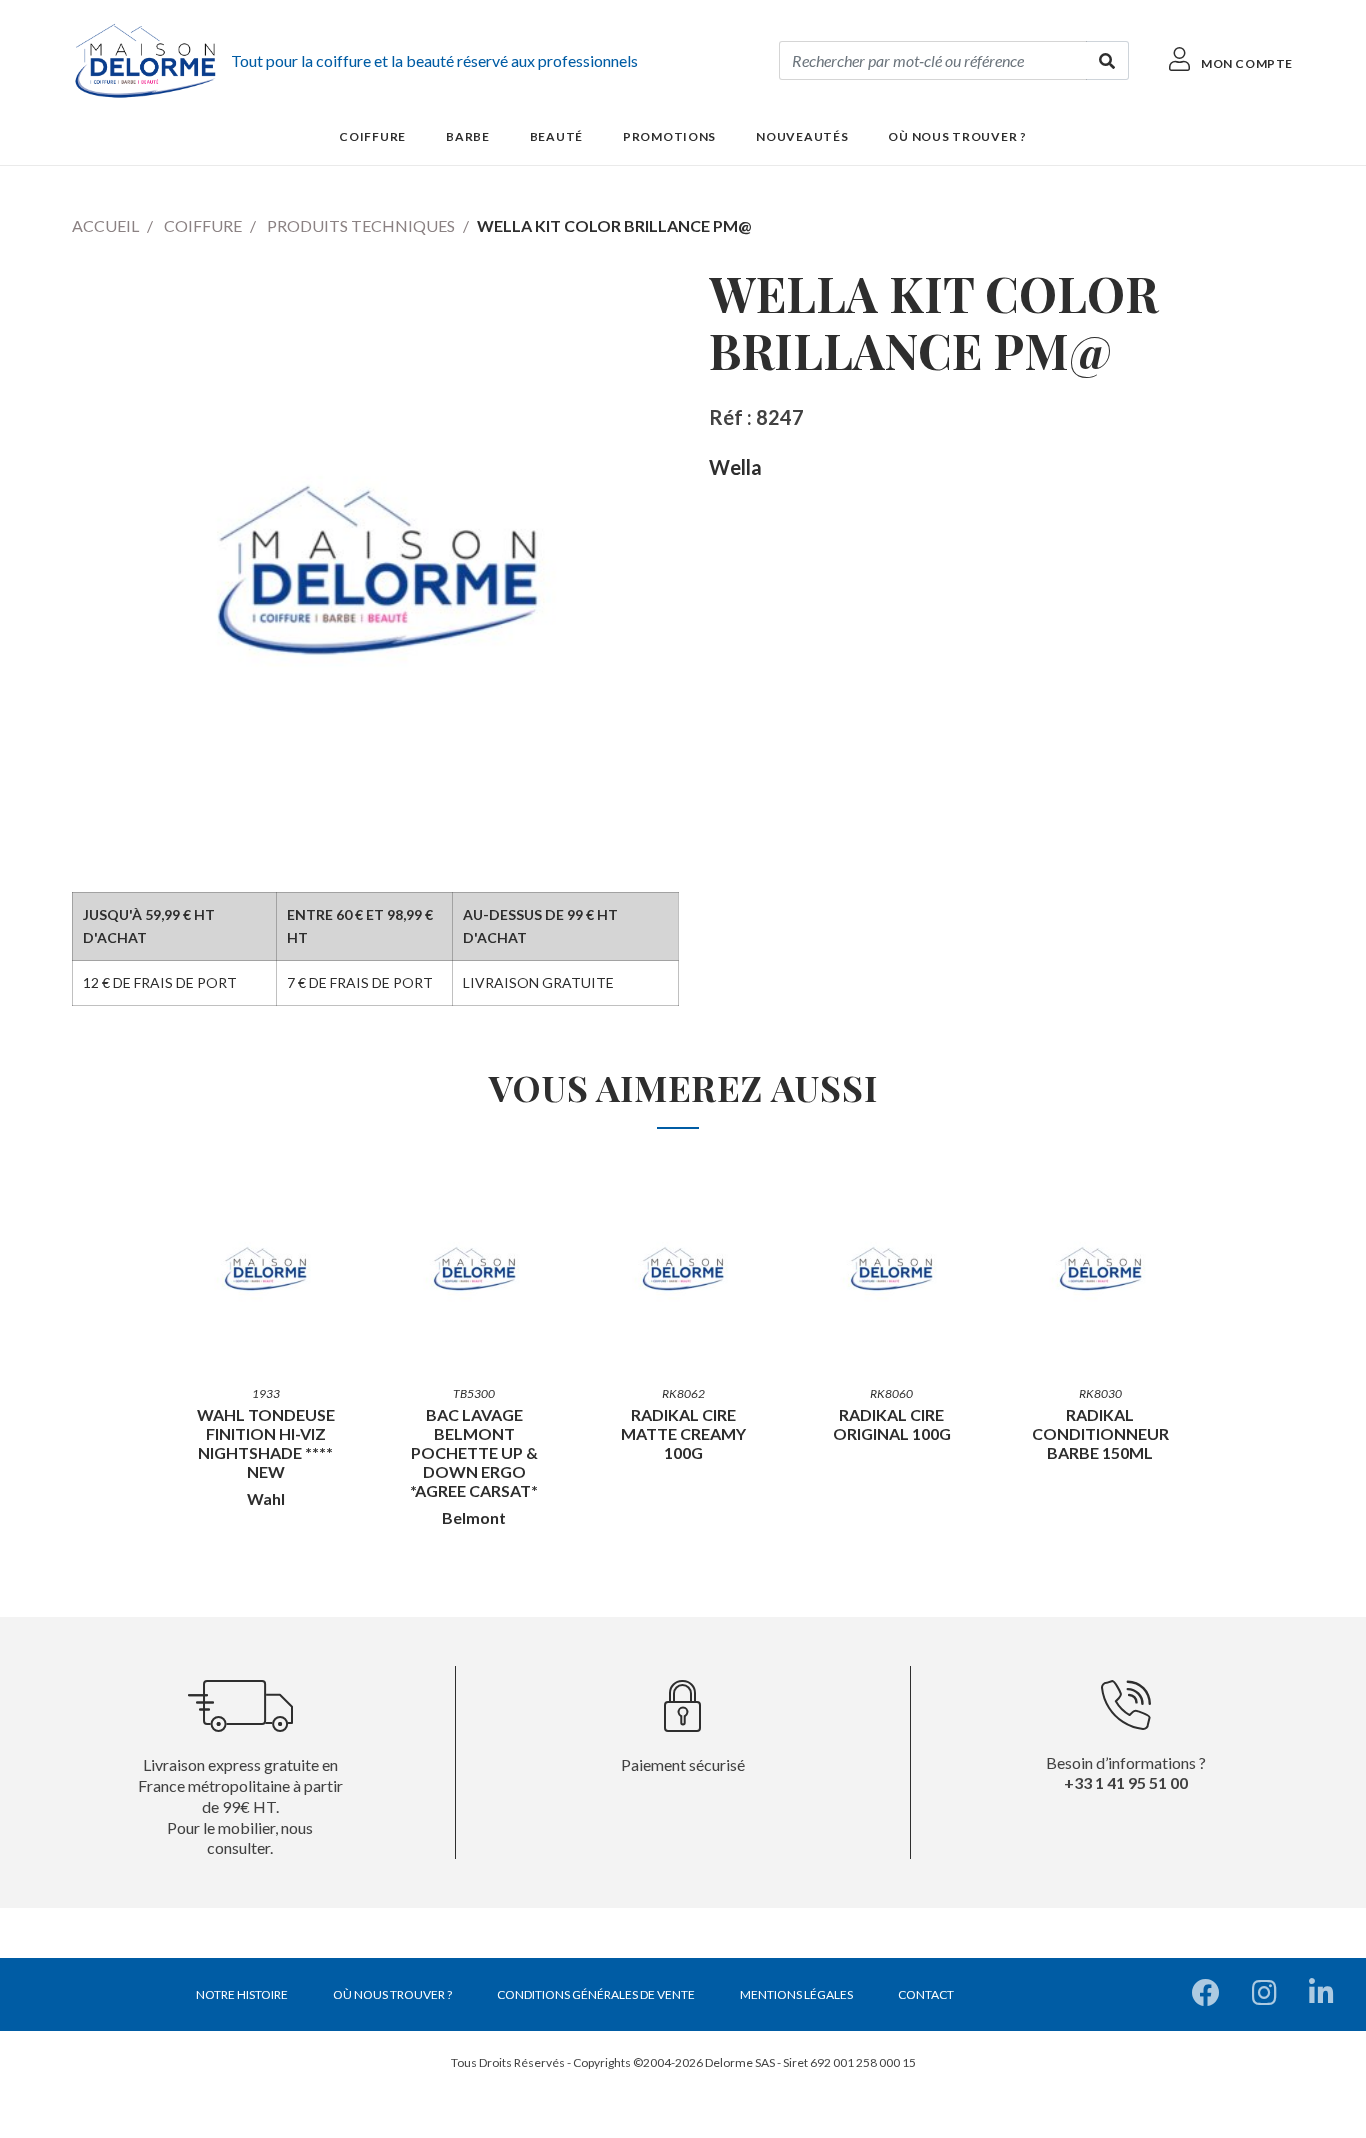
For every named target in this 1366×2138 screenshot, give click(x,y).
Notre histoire (242, 1994)
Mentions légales (796, 1994)
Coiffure (203, 225)
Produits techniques (361, 225)
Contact (926, 1994)
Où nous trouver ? (957, 136)
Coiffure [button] (372, 136)
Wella (735, 467)
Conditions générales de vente (596, 1994)
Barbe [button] (468, 136)
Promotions (669, 136)
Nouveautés (802, 136)
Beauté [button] (556, 136)
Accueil (105, 225)
